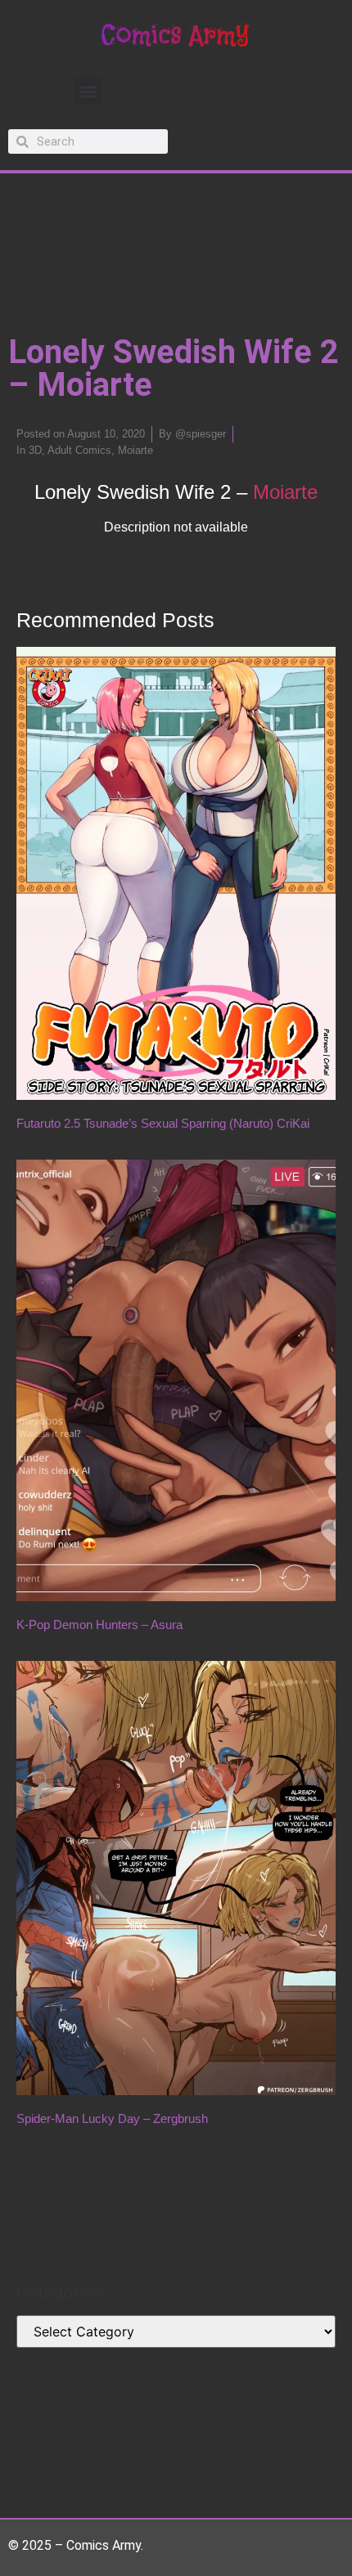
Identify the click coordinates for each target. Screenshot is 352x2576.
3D (35, 450)
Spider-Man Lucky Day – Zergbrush (112, 2118)
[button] (88, 91)
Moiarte (135, 450)
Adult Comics (79, 450)
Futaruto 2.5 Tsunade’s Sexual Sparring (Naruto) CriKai (163, 1123)
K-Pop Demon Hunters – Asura (99, 1625)
